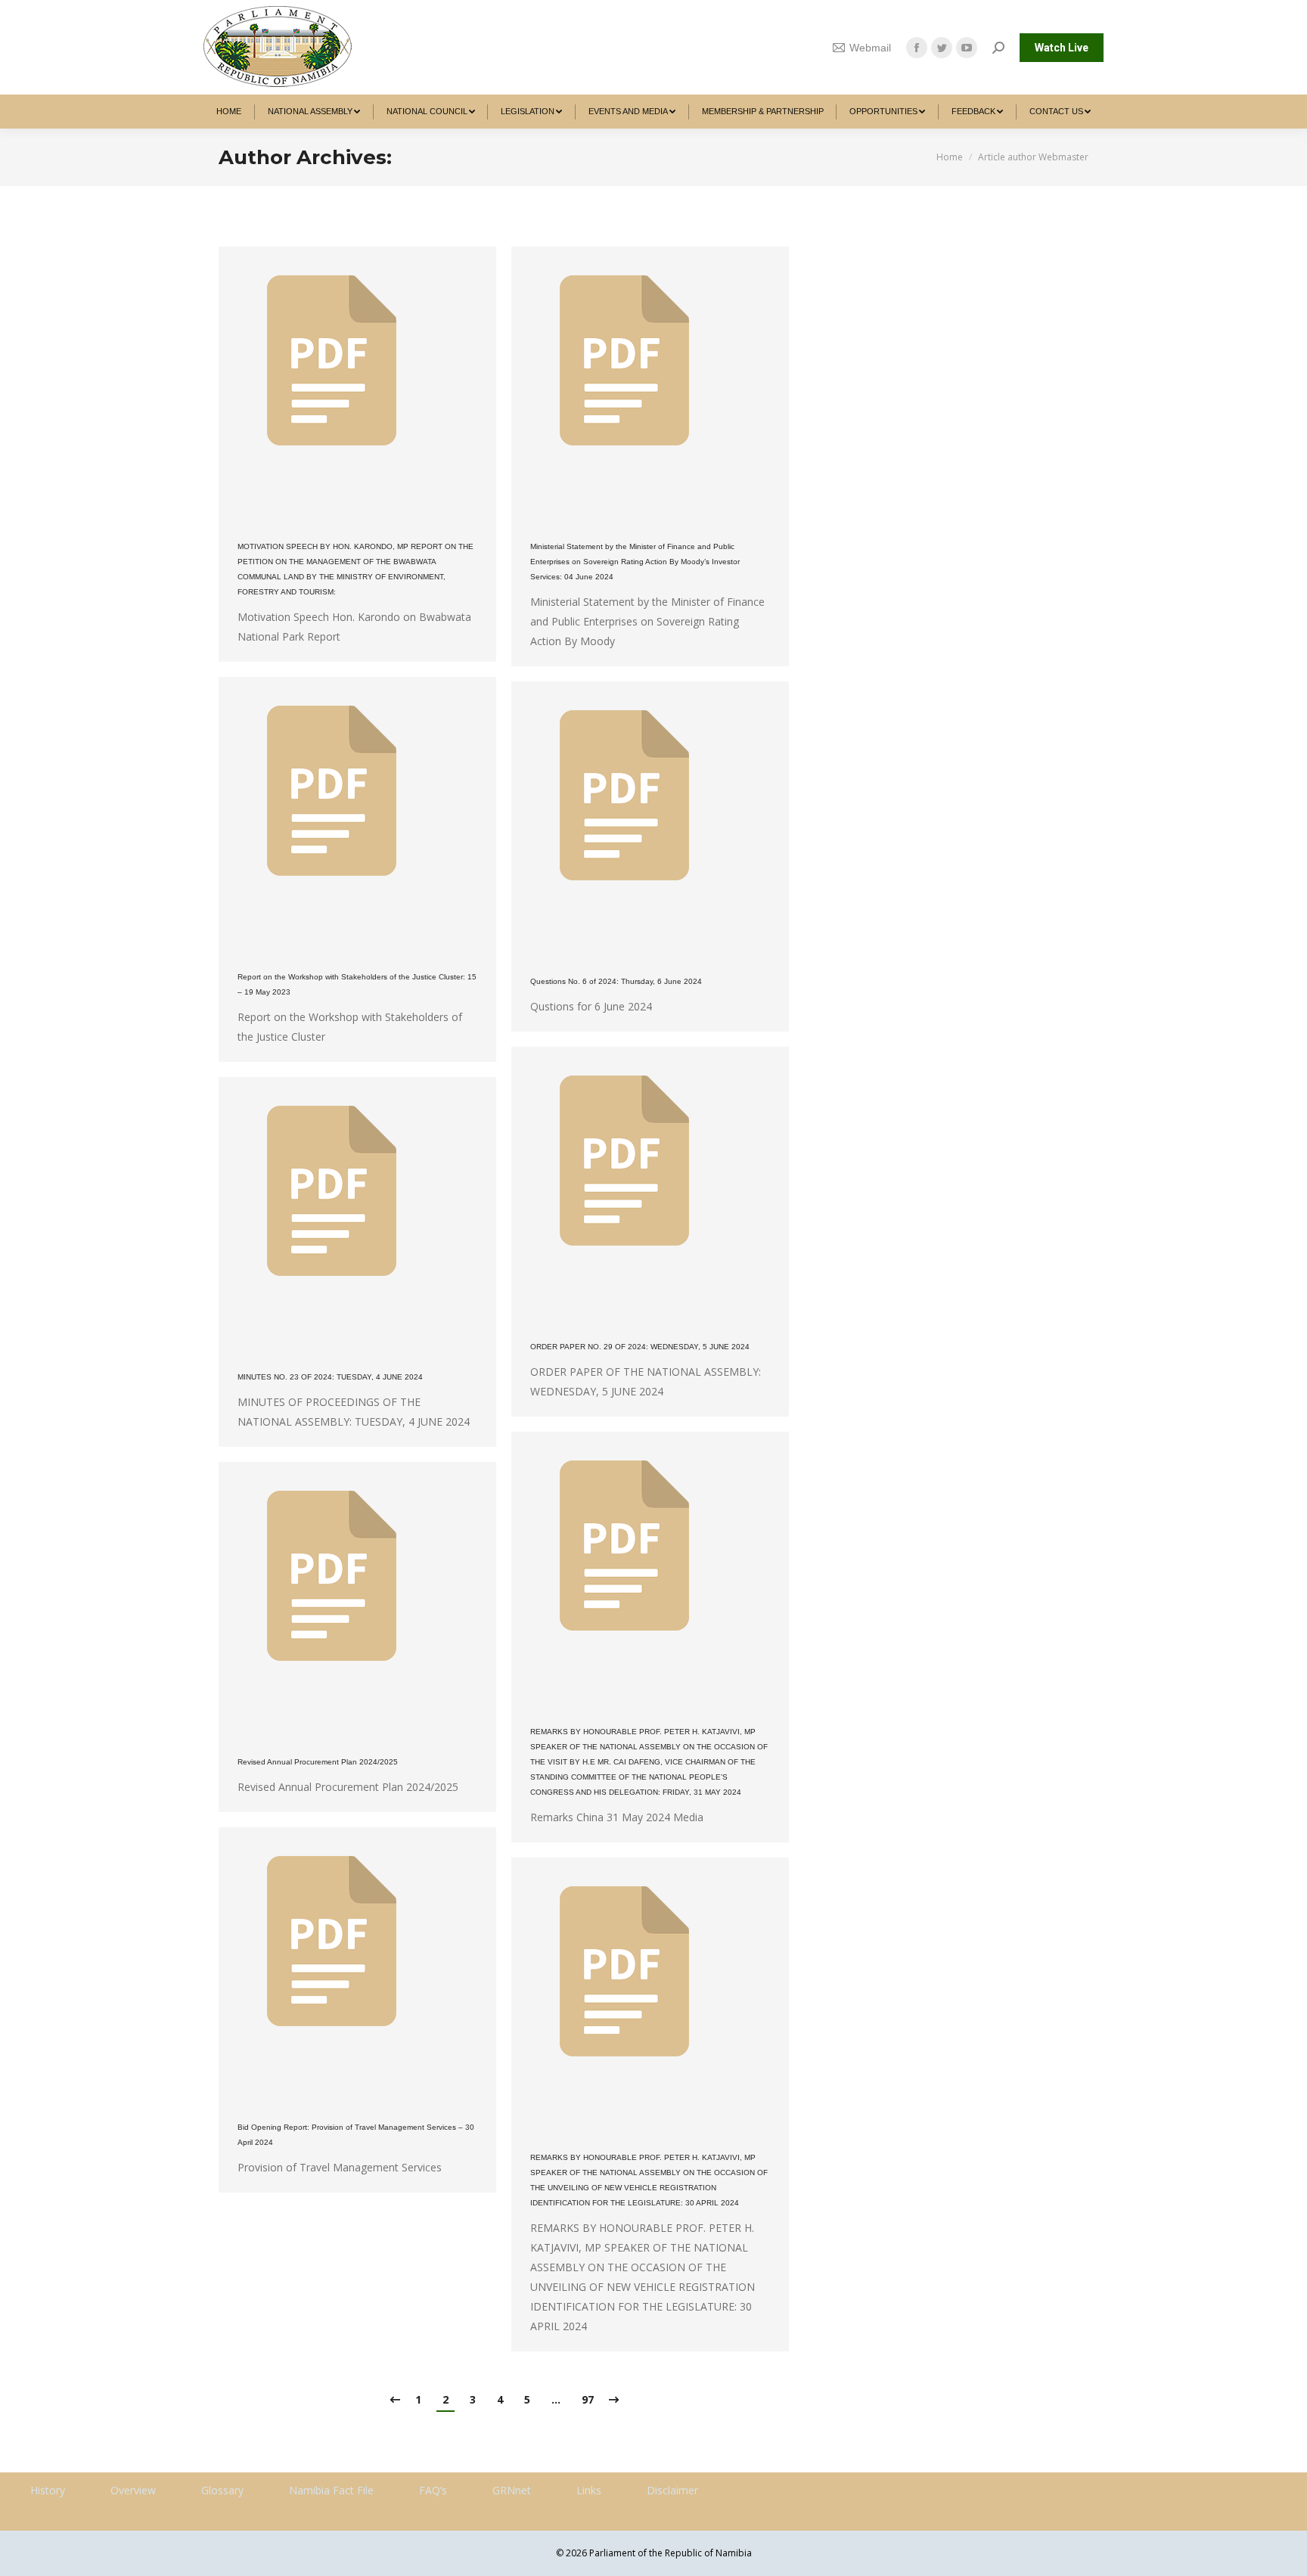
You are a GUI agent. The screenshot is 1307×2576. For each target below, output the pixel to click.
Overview (133, 2490)
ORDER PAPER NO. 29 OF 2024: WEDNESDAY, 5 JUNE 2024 (640, 1347)
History (48, 2490)
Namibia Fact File (331, 2490)
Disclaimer (672, 2490)
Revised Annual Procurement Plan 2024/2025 (318, 1762)
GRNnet (512, 2490)
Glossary (222, 2490)
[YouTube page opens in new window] (967, 48)
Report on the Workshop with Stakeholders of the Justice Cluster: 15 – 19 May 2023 (357, 984)
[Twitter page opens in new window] (942, 48)
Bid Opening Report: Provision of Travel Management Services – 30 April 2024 (356, 2135)
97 (588, 2399)
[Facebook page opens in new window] (917, 48)
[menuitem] (229, 112)
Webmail (870, 48)
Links (589, 2490)
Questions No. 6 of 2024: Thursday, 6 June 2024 (616, 981)
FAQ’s (433, 2490)
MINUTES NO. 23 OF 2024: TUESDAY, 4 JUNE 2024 (330, 1377)
